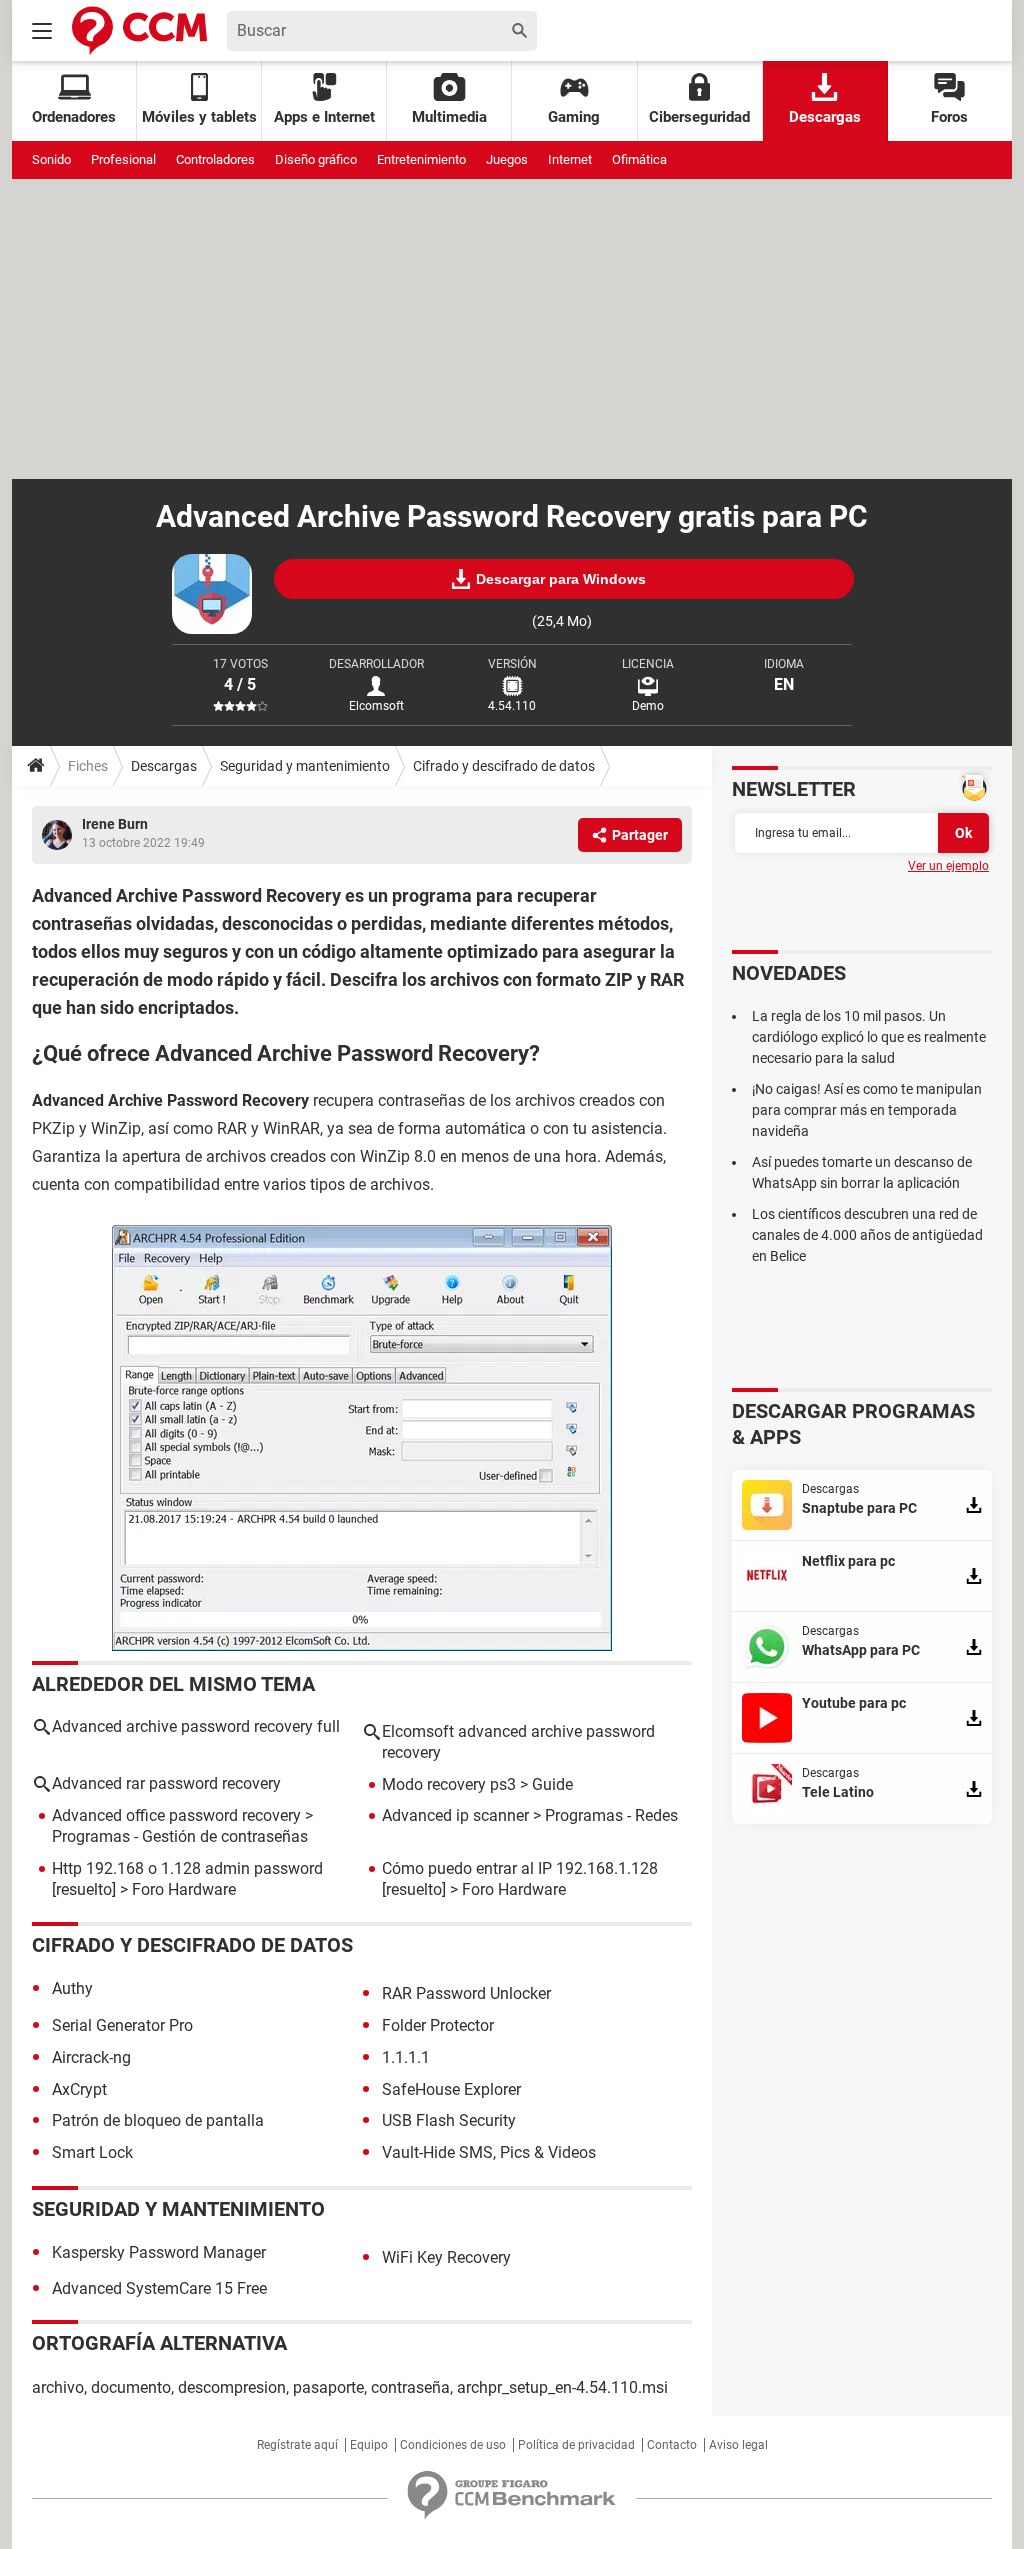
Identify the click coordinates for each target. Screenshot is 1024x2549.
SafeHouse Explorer (451, 2089)
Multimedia (449, 117)
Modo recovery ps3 (449, 1784)
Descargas (825, 117)
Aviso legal (738, 2445)
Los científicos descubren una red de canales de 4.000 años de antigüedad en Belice (867, 1235)
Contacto (672, 2445)
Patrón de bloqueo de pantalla (158, 2120)
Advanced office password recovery (176, 1815)
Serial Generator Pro (122, 2025)
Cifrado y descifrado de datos (504, 766)
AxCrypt (79, 2089)
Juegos (507, 159)
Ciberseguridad (699, 117)
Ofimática (639, 159)
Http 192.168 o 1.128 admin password (187, 1868)
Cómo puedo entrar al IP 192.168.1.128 (520, 1868)
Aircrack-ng (91, 2057)
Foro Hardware (184, 1889)
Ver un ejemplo (948, 866)
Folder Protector (438, 2025)
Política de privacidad (576, 2445)
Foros (949, 117)
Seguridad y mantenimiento (305, 766)
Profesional (123, 159)
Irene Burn (115, 824)
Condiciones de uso (453, 2445)
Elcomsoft (376, 706)
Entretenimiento (421, 159)
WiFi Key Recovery (446, 2257)
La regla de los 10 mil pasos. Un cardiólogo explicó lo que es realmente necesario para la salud (869, 1037)
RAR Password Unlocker (466, 1993)
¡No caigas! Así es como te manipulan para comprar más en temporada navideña (867, 1110)
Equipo (369, 2445)
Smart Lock (92, 2152)
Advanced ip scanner (455, 1815)
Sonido (51, 159)
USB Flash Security (449, 2120)
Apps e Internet (324, 117)
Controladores (215, 159)
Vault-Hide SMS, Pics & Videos (489, 2152)
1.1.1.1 (406, 2057)
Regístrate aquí (297, 2445)
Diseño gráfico (316, 159)
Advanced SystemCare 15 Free (159, 2288)
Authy (72, 1988)
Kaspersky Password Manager (159, 2252)
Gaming (574, 117)
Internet (570, 159)
